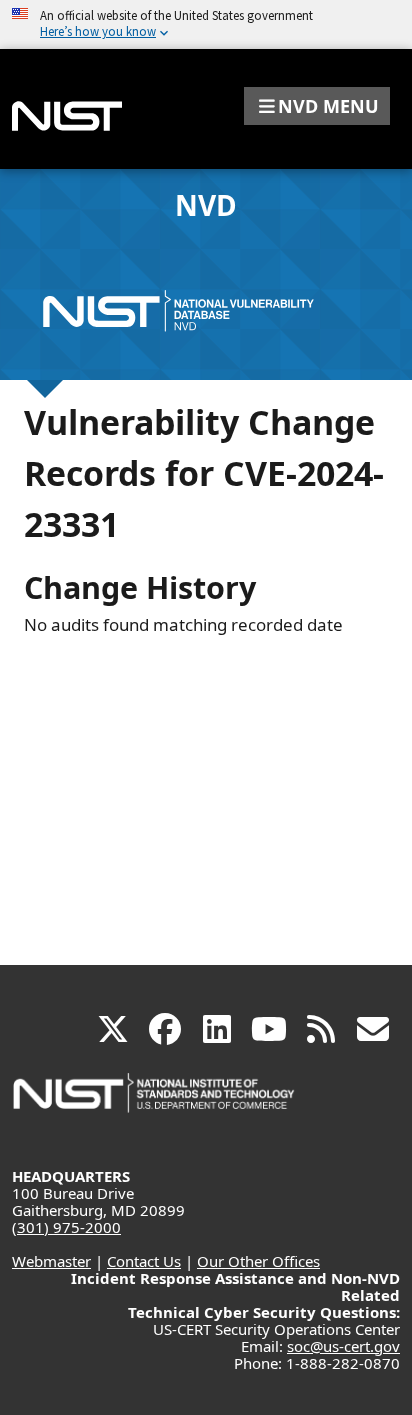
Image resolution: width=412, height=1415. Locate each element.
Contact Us (144, 1261)
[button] (317, 106)
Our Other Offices (258, 1261)
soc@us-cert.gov (343, 1346)
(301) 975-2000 (66, 1227)
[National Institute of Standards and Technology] (155, 1102)
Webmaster (51, 1261)
